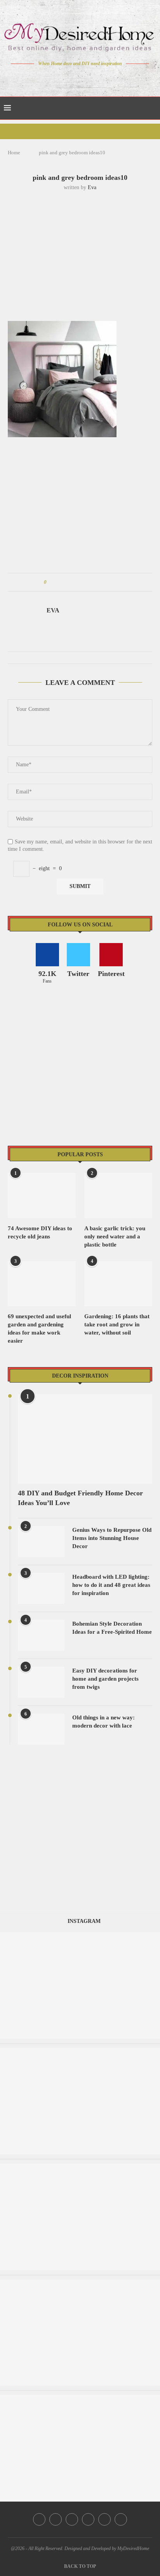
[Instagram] (75, 78)
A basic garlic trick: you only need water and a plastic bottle (115, 1236)
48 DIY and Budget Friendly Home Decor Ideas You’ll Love (80, 1498)
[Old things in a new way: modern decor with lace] (41, 1729)
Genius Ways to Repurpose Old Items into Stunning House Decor (112, 1538)
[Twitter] (64, 78)
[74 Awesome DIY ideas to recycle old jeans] (42, 1196)
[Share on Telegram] (97, 582)
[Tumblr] (97, 78)
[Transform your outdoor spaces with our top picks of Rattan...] (80, 1936)
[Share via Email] (111, 582)
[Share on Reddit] (89, 582)
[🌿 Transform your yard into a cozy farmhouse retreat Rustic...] (80, 2052)
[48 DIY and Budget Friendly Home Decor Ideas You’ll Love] (85, 1439)
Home (14, 153)
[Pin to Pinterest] (74, 582)
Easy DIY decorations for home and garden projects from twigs (105, 1679)
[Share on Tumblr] (82, 582)
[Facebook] (53, 78)
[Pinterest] (86, 78)
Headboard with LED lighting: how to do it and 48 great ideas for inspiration (111, 1585)
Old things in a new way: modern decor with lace (103, 1722)
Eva (92, 187)
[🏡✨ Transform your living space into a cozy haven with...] (80, 2167)
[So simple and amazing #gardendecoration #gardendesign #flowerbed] (80, 2399)
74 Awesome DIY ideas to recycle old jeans (40, 1232)
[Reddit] (107, 78)
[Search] (152, 108)
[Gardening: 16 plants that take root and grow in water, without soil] (118, 1284)
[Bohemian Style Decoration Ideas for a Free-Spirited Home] (41, 1635)
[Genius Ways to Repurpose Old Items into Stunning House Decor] (41, 1541)
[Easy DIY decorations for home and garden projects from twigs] (41, 1682)
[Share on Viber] (104, 582)
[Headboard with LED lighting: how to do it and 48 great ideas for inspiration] (41, 1588)
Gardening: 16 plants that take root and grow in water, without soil (117, 1324)
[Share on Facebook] (60, 582)
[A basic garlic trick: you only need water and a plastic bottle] (118, 1196)
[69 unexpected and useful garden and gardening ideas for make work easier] (42, 1284)
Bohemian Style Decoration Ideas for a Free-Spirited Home (112, 1628)
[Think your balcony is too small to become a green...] (80, 2283)
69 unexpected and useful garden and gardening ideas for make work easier (39, 1329)
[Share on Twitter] (67, 582)
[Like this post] (51, 582)
